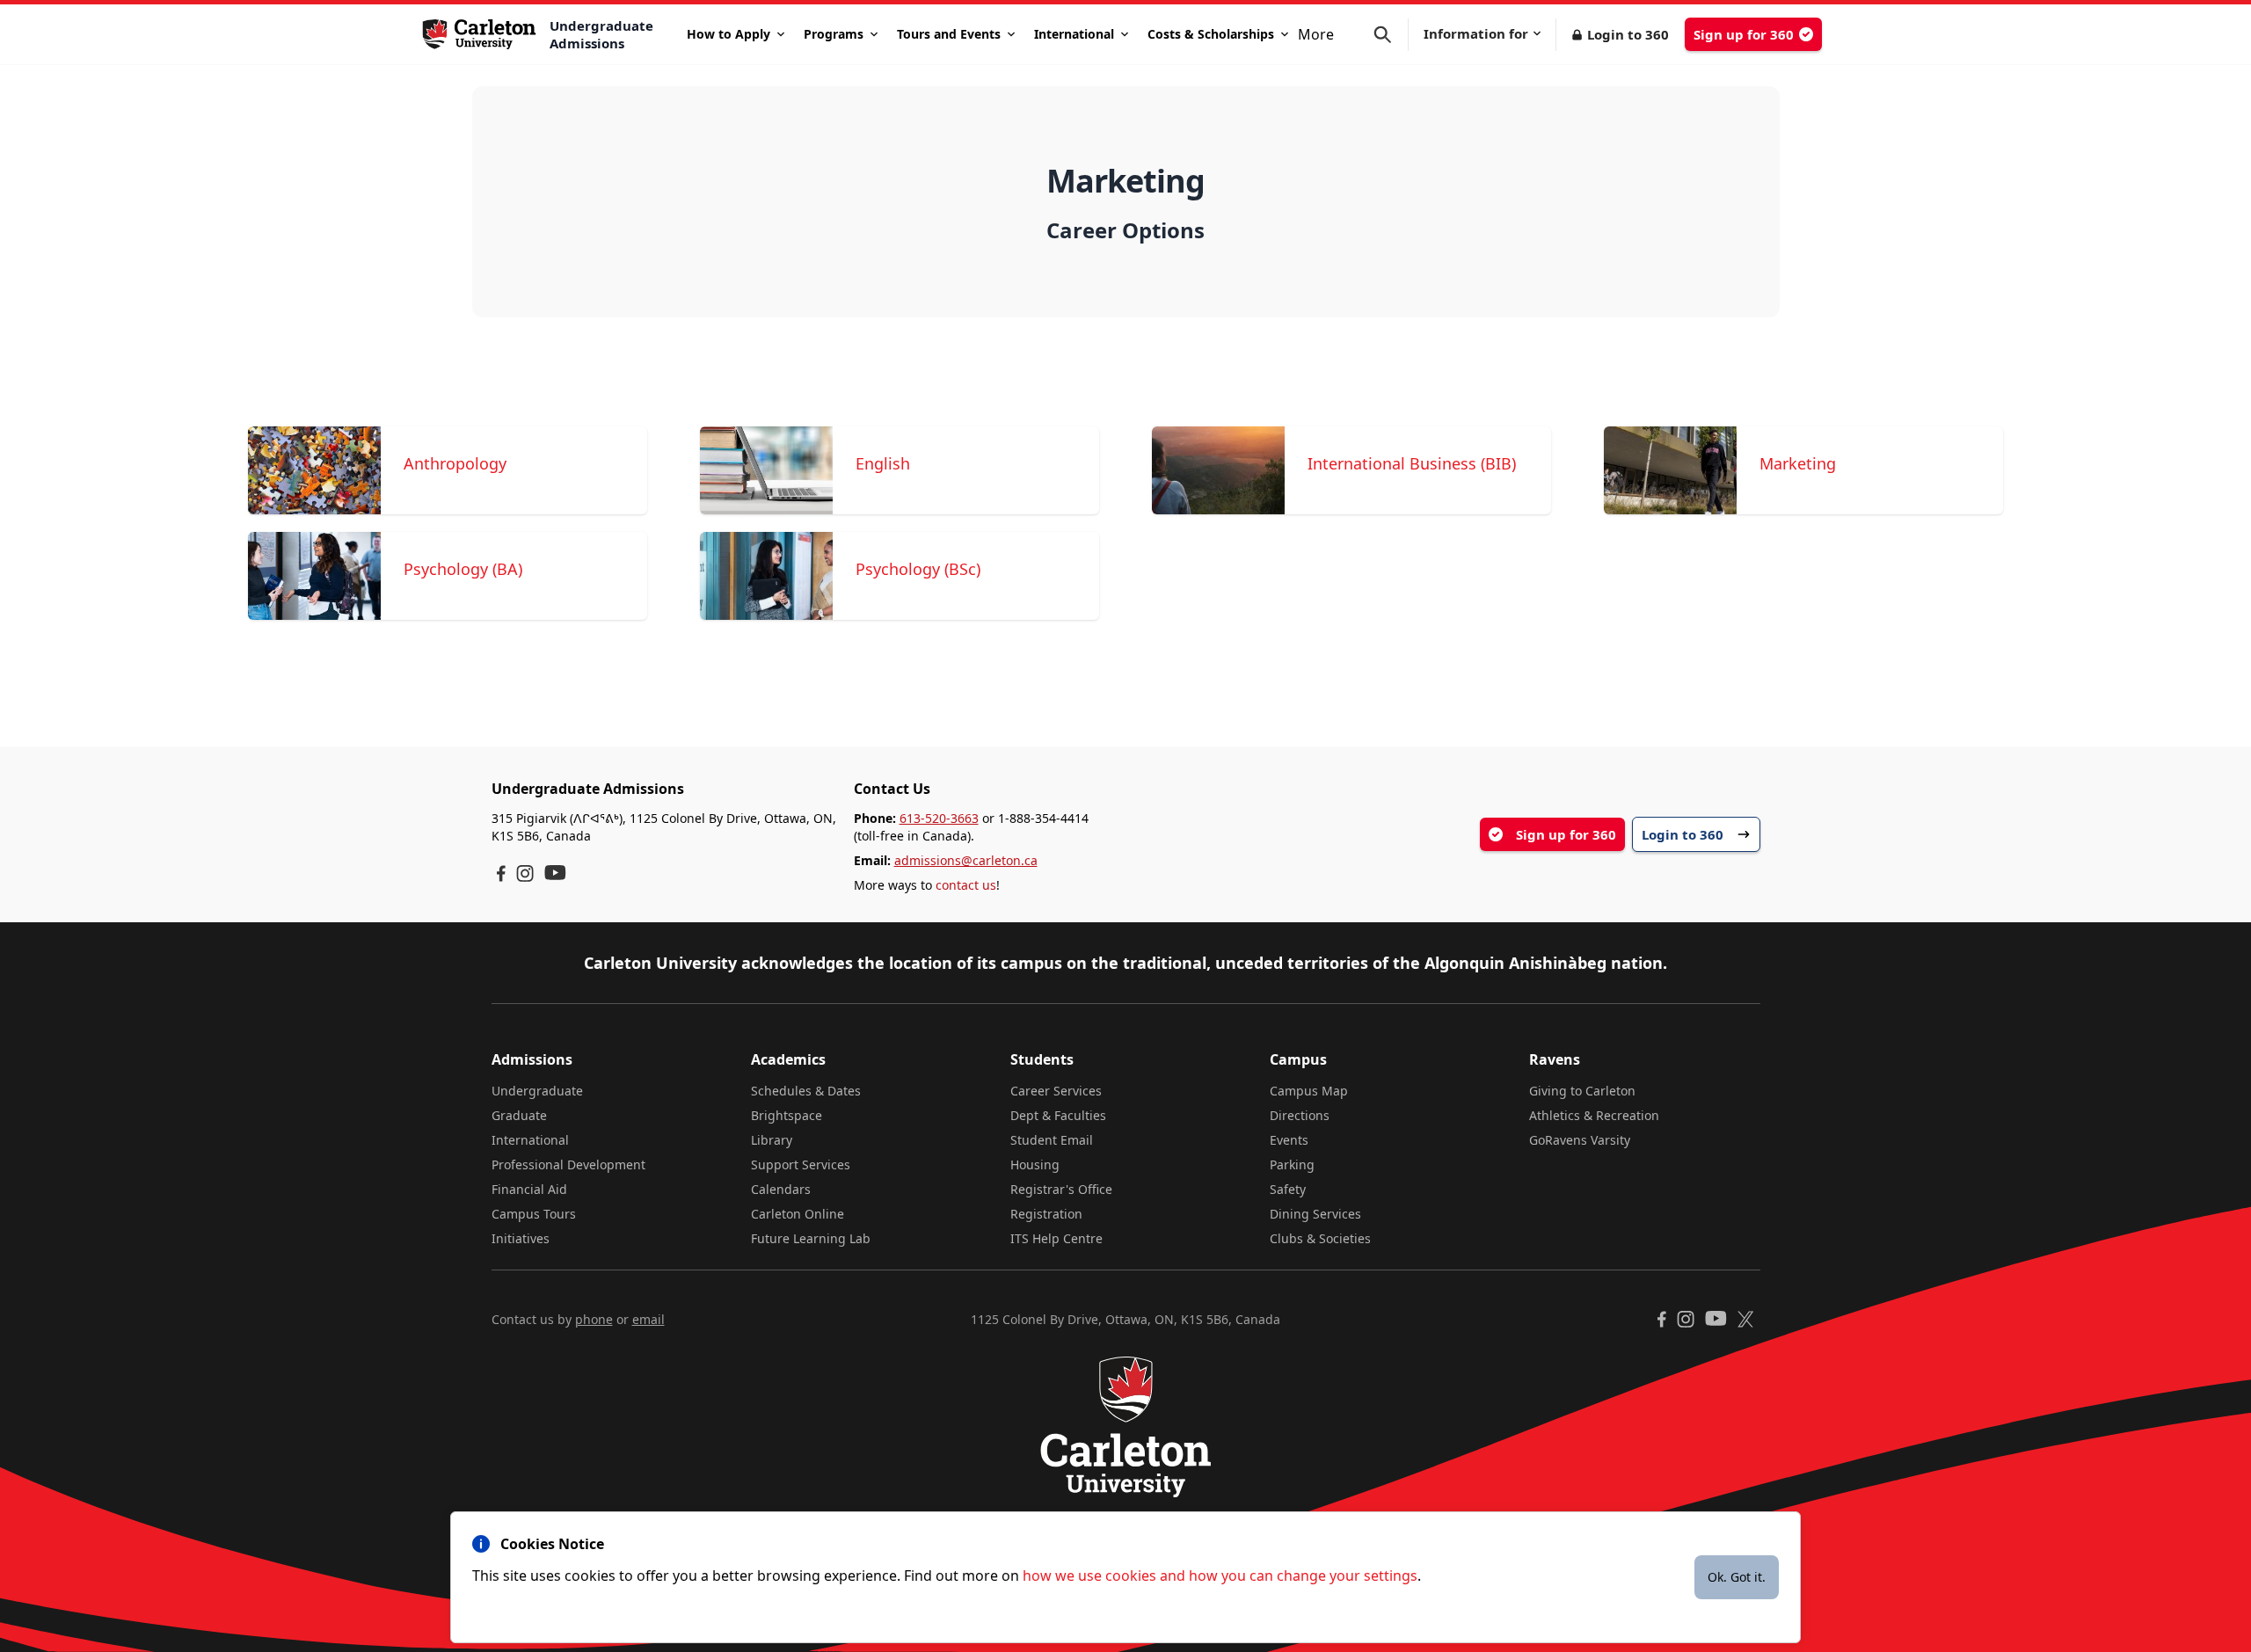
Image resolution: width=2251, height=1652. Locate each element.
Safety (1288, 1189)
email (648, 1319)
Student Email (1052, 1140)
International (1074, 34)
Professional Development (568, 1164)
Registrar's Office (1061, 1189)
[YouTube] (555, 873)
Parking (1292, 1164)
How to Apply (728, 34)
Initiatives (521, 1238)
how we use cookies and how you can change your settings (1220, 1576)
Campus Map (1309, 1091)
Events (1289, 1140)
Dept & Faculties (1058, 1115)
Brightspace (787, 1115)
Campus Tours (534, 1214)
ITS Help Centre (1056, 1238)
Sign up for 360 (1744, 34)
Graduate (519, 1115)
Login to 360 (1628, 34)
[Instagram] (525, 873)
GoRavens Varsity (1580, 1140)
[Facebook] (501, 873)
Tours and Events (949, 34)
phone (594, 1319)
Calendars (781, 1189)
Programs (834, 34)
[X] (1746, 1319)
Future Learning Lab (811, 1238)
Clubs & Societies (1320, 1238)
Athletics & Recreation (1594, 1115)
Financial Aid (529, 1189)
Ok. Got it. (1737, 1577)
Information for (1476, 33)
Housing (1035, 1164)
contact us (966, 885)
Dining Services (1315, 1214)
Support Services (801, 1164)
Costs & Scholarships (1211, 34)
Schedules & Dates (806, 1091)
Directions (1300, 1115)
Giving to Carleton (1582, 1091)
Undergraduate (537, 1091)
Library (772, 1140)
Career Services (1056, 1091)
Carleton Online (798, 1214)
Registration (1046, 1214)
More (1316, 34)
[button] (1391, 35)
